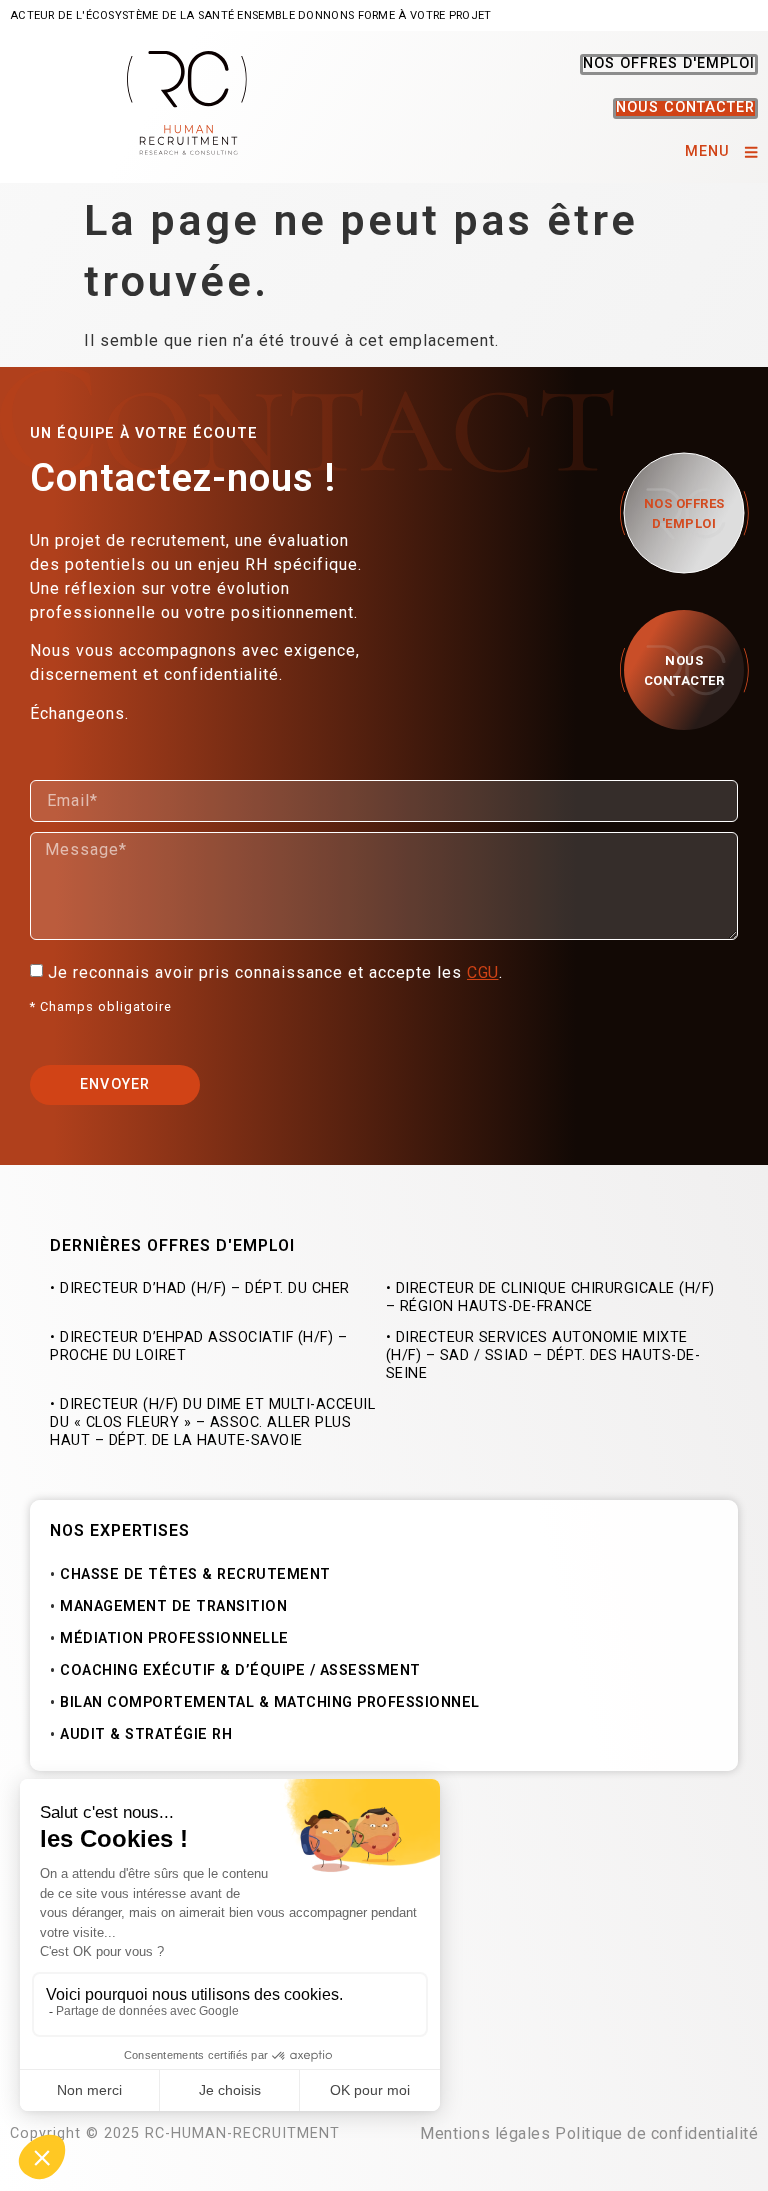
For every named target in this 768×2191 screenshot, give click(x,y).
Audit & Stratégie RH (146, 1734)
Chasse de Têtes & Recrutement (195, 1574)
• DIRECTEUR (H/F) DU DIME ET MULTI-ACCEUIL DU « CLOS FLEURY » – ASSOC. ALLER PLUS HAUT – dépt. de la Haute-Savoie (212, 1422)
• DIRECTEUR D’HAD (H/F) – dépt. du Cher (200, 1288)
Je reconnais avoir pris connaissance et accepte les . (278, 972)
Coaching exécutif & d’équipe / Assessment (240, 1670)
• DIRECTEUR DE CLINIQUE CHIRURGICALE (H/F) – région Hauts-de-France (550, 1297)
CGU (483, 972)
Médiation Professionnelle (174, 1638)
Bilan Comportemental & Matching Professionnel (270, 1702)
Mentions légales (485, 2133)
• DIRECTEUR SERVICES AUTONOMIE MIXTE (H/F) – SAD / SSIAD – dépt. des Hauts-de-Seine (543, 1355)
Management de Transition (173, 1606)
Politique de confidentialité (656, 2133)
